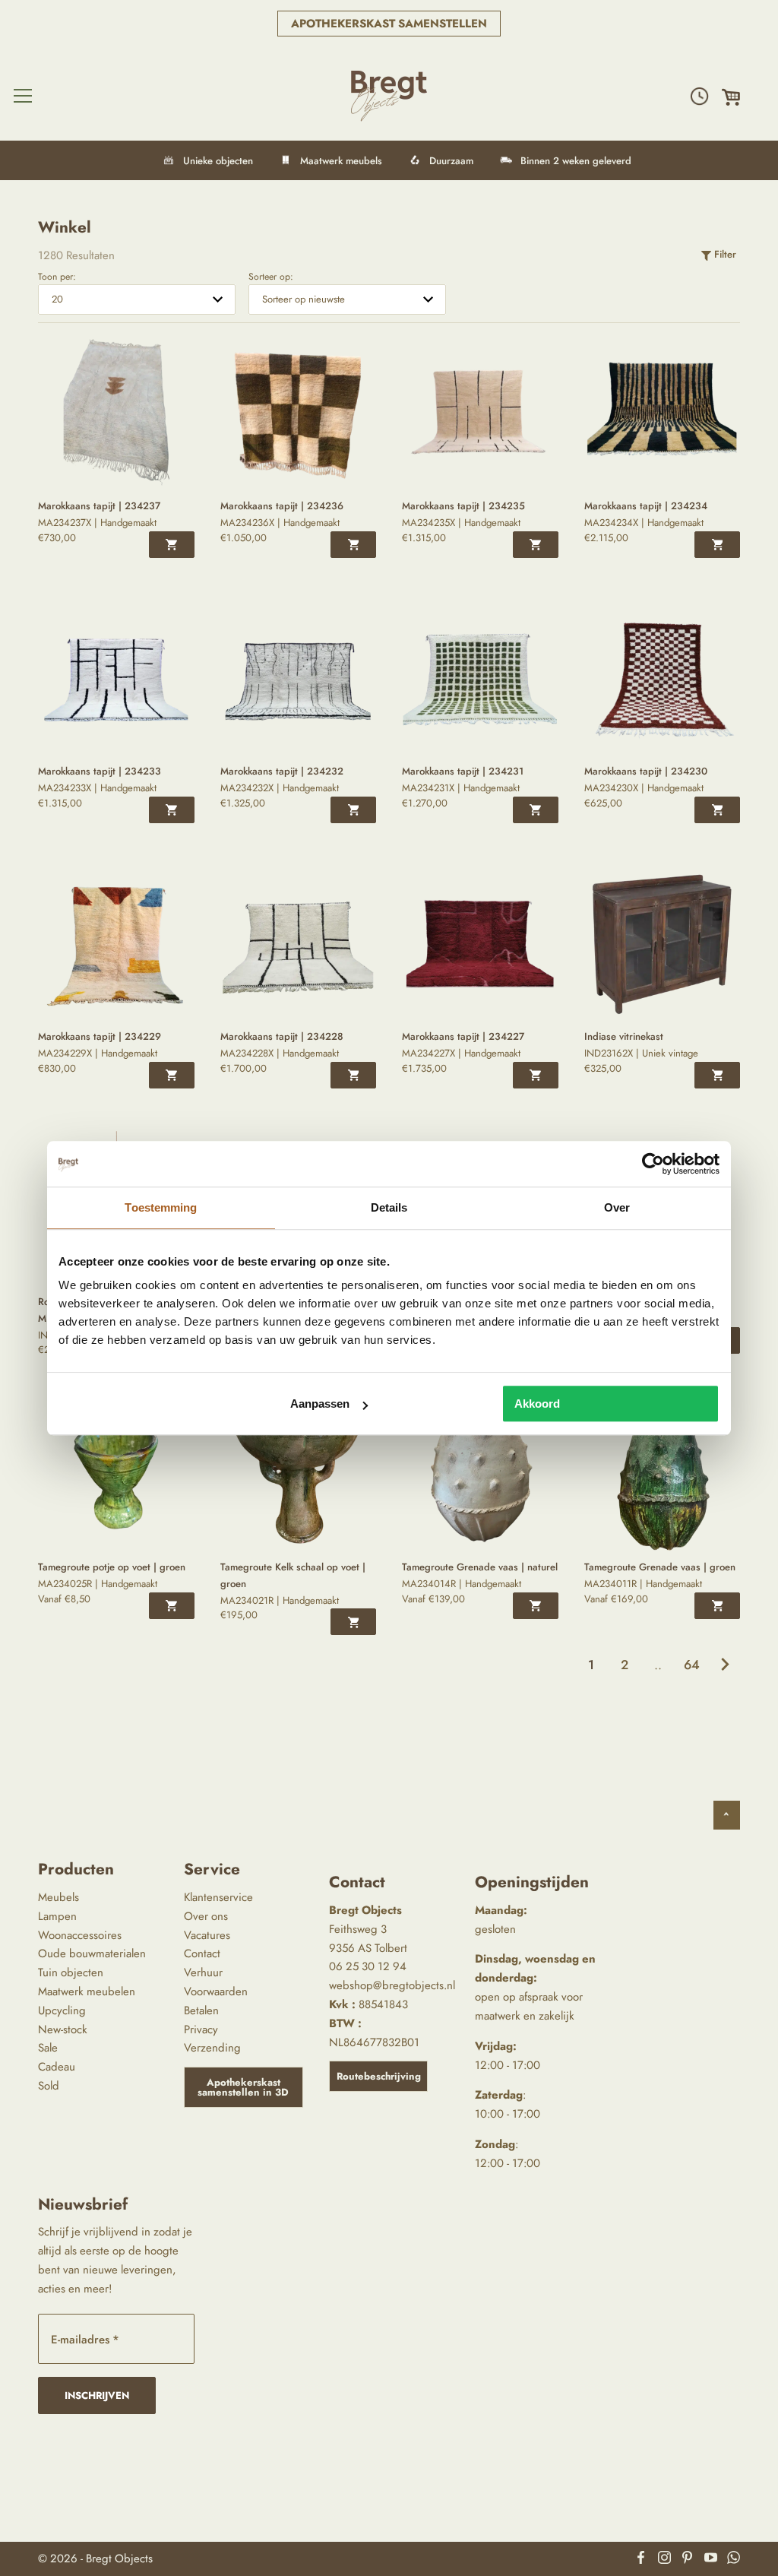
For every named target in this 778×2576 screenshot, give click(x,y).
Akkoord (537, 1404)
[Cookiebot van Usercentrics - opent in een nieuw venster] (653, 1164)
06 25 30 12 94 (368, 1966)
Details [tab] (389, 1207)
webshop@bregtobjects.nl (392, 1985)
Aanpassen (320, 1404)
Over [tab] (617, 1207)
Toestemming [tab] (161, 1207)
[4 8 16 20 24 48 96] (137, 299)
